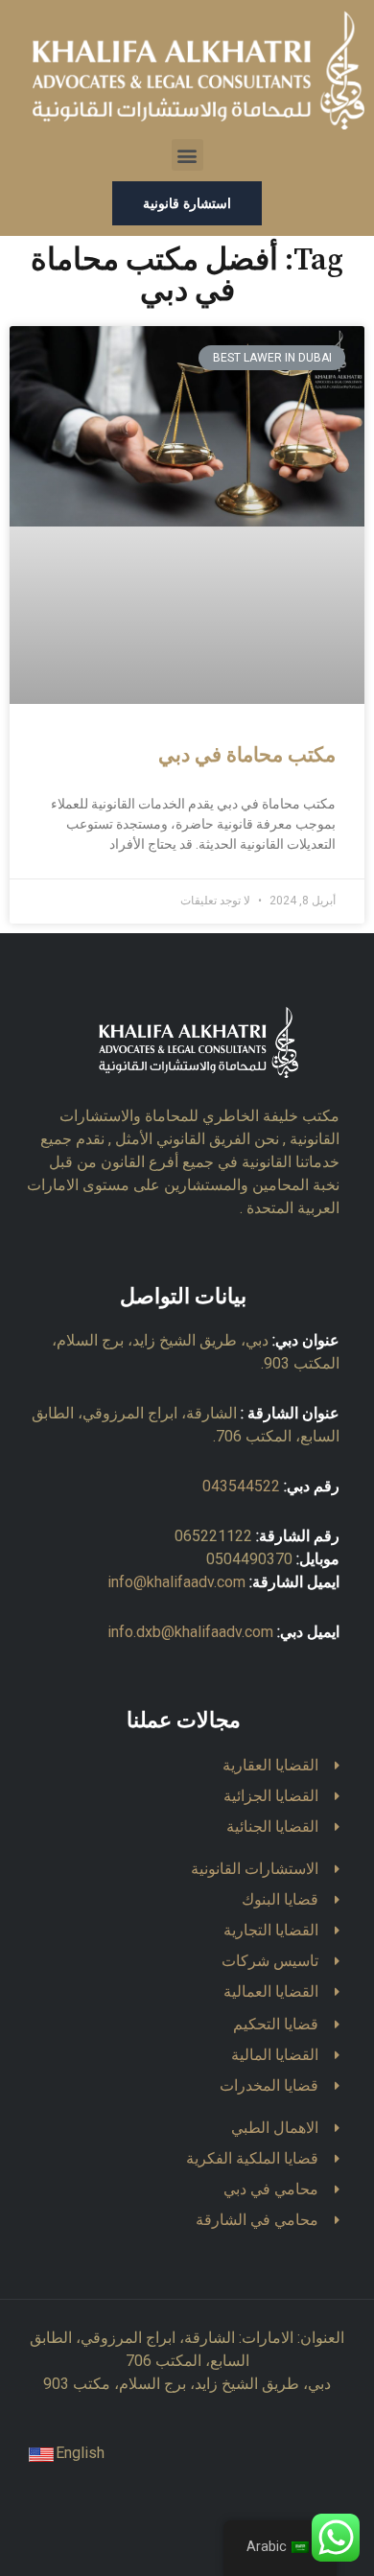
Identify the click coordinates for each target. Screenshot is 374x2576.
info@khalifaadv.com (176, 1582)
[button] (187, 155)
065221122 (213, 1536)
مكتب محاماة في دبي (247, 756)
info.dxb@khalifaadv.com (190, 1632)
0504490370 (249, 1559)
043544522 (241, 1486)
